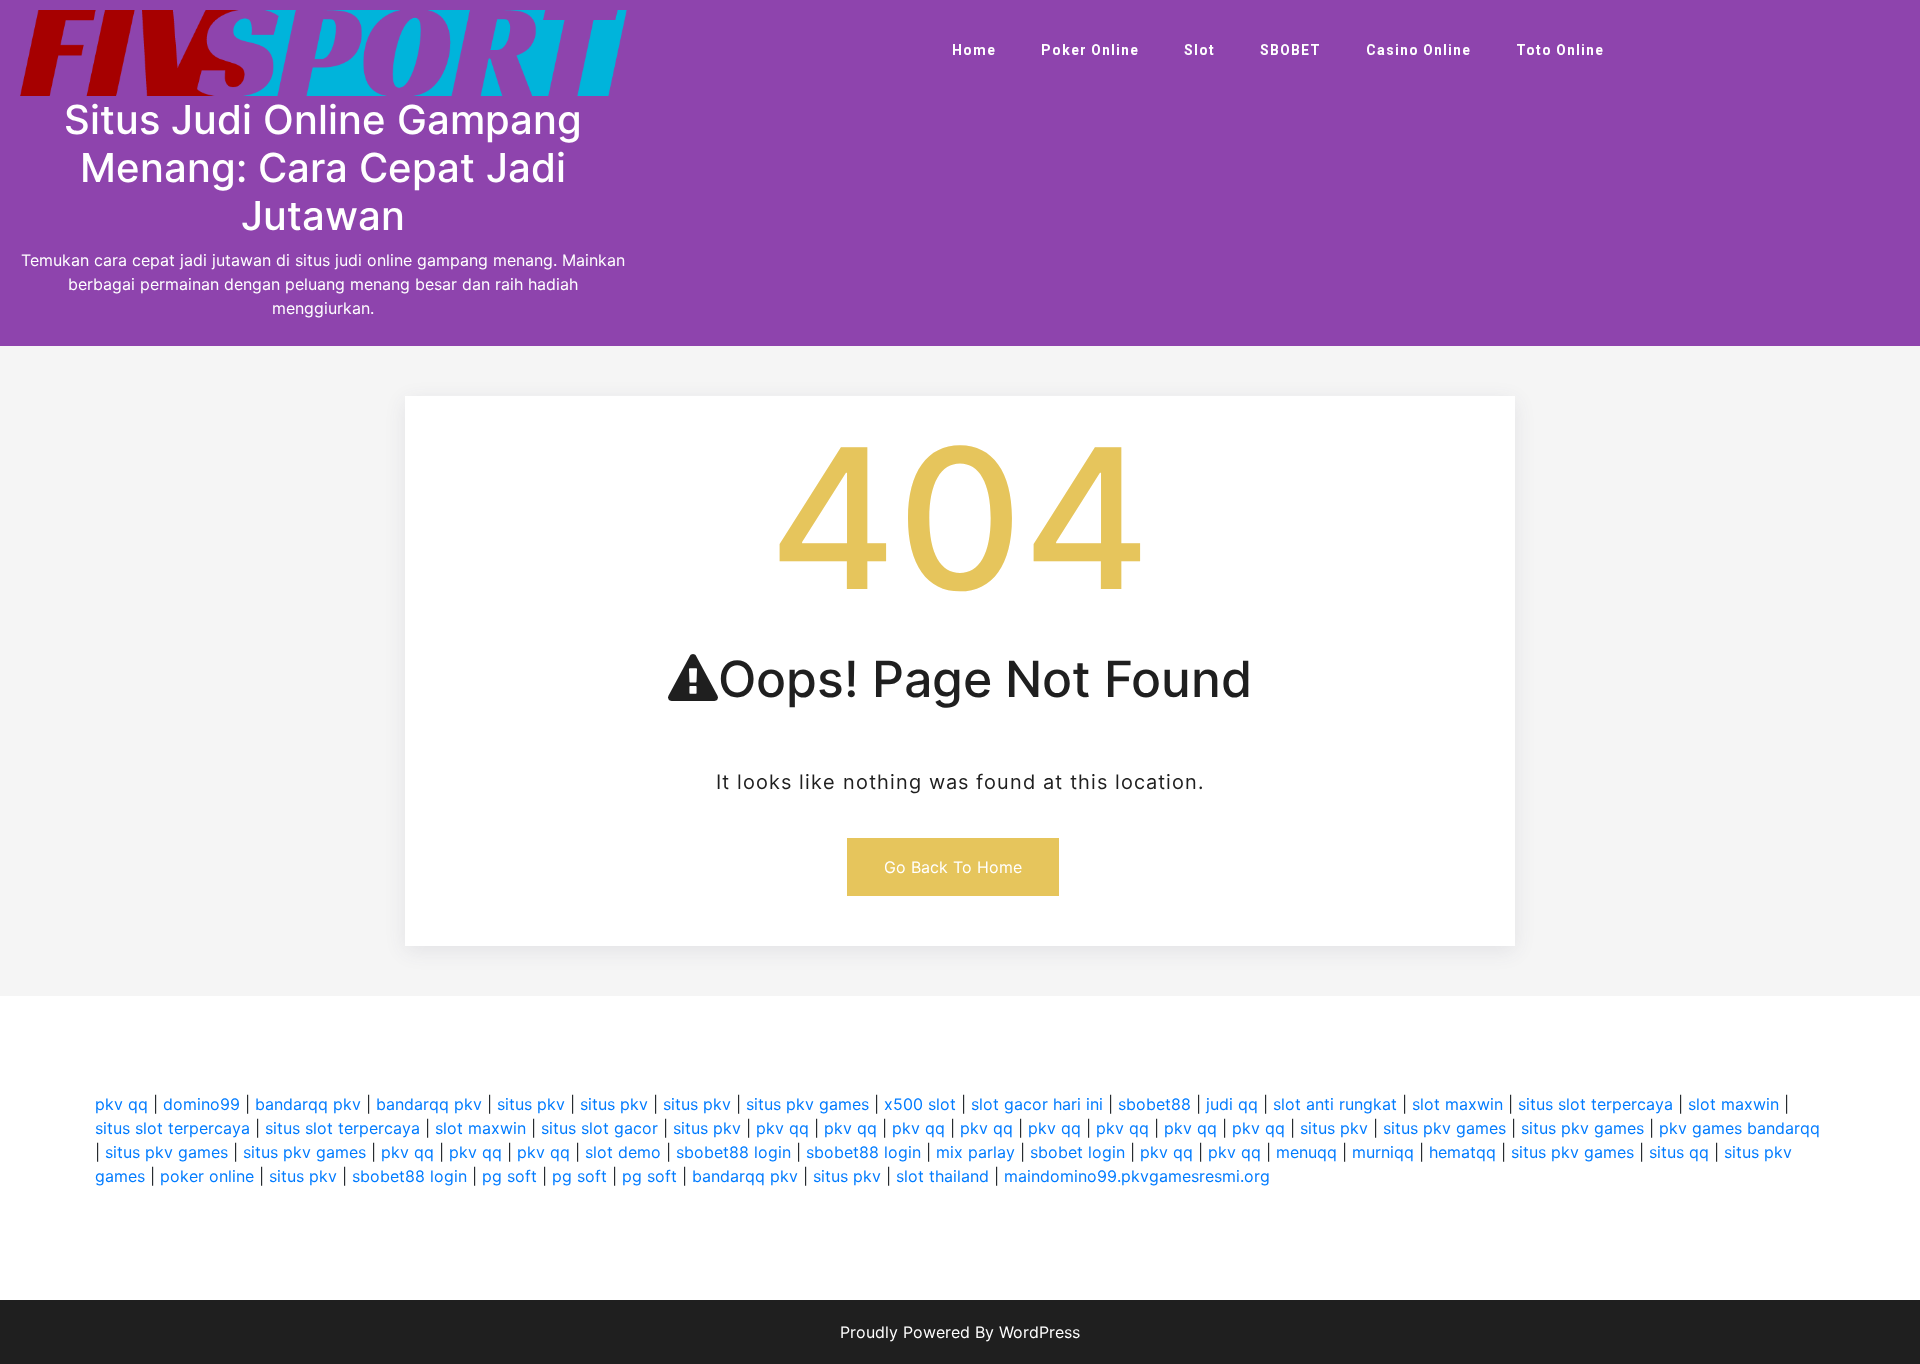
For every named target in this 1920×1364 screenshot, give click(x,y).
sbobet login (1077, 1152)
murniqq (1383, 1152)
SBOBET (1290, 50)
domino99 (201, 1104)
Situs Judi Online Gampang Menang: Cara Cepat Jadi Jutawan (323, 167)
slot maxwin (1457, 1104)
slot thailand (942, 1176)
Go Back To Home (953, 867)
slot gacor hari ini (1037, 1104)
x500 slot (920, 1104)
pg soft (509, 1176)
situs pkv (531, 1104)
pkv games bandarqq (1739, 1128)
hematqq (1462, 1152)
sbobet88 (1154, 1104)
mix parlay (975, 1152)
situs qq (1679, 1152)
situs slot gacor (599, 1128)
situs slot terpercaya (1595, 1104)
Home (974, 50)
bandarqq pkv (308, 1104)
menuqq (1306, 1152)
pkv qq (121, 1104)
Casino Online (1418, 50)
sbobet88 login (733, 1152)
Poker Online (1090, 50)
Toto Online (1560, 50)
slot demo (623, 1152)
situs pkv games (807, 1104)
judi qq (1232, 1104)
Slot (1199, 50)
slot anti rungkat (1335, 1104)
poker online (207, 1176)
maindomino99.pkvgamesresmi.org (1137, 1176)
